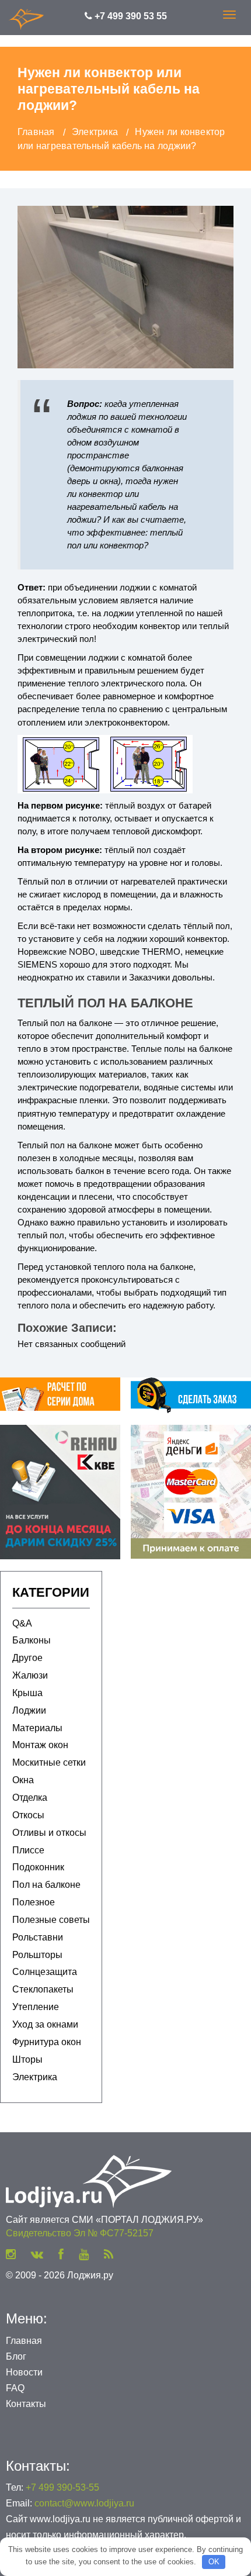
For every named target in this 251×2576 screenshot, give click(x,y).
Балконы (32, 1640)
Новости (24, 2372)
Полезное (34, 1902)
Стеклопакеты (43, 1989)
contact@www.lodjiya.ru (84, 2503)
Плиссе (28, 1850)
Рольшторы (37, 1955)
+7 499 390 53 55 (130, 16)
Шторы (27, 2059)
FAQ (15, 2388)
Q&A (22, 1623)
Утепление (36, 2007)
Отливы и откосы (49, 1833)
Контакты (26, 2404)
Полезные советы (51, 1920)
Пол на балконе (46, 1885)
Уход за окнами (45, 2024)
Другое (27, 1658)
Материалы (37, 1728)
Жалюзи (30, 1675)
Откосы (28, 1815)
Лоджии (29, 1710)
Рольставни (38, 1937)
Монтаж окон (40, 1745)
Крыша (27, 1693)
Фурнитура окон (47, 2042)
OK (214, 2562)
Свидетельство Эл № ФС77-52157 (80, 2233)
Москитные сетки (49, 1762)
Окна (23, 1780)
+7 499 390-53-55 (62, 2487)
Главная (24, 2341)
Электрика (35, 2077)
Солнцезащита (45, 1972)
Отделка (30, 1798)
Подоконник (38, 1867)
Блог (16, 2356)
